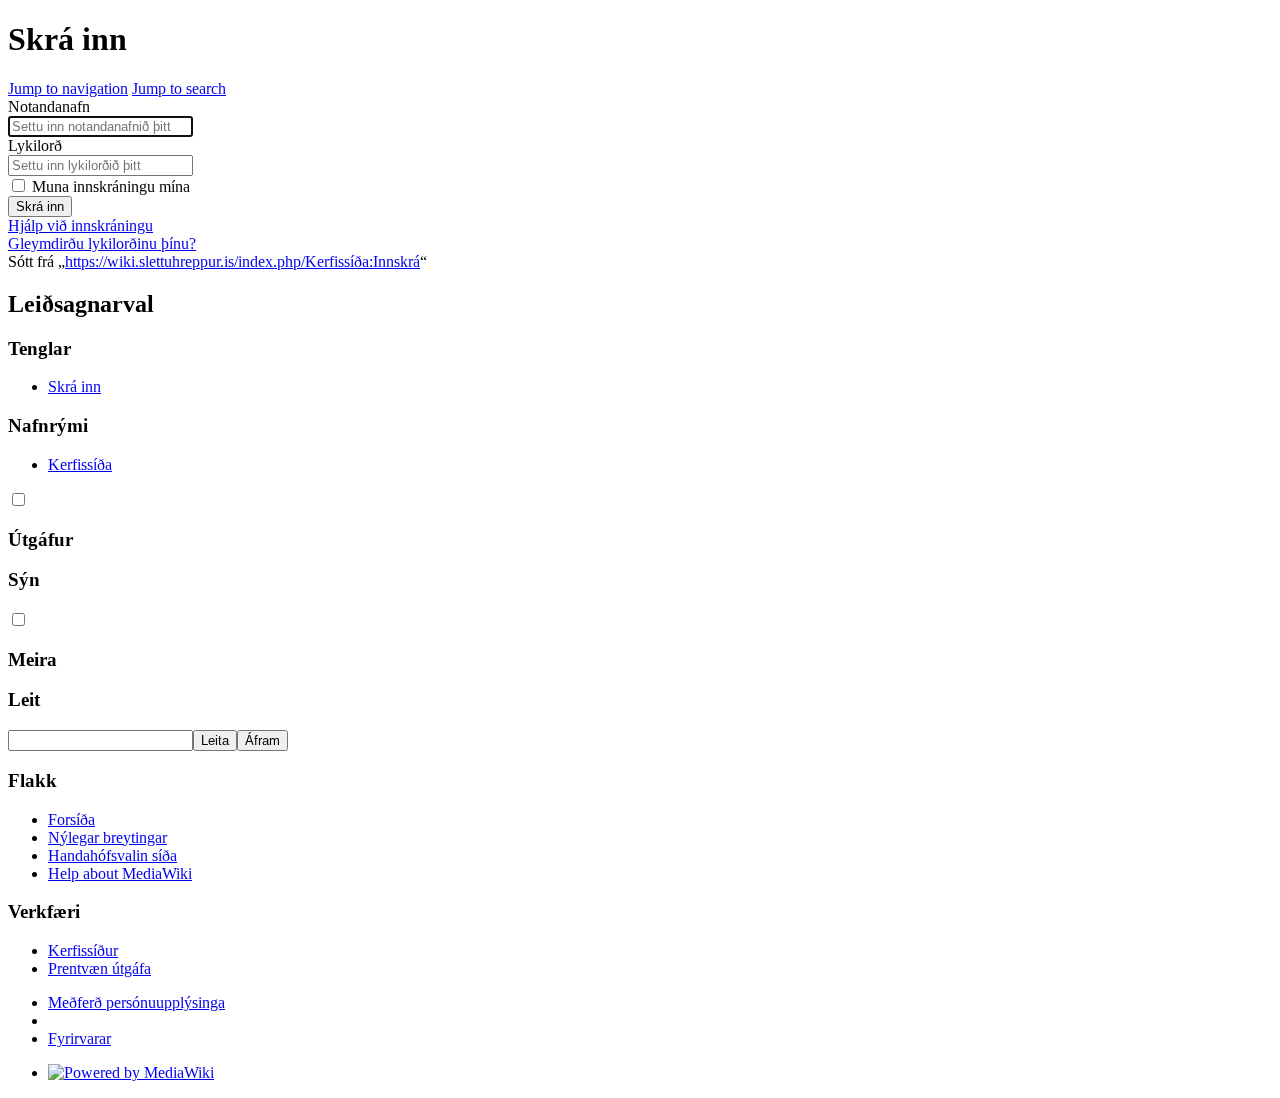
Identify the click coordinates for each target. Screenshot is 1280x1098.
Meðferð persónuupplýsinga (136, 1002)
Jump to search (179, 88)
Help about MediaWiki (120, 873)
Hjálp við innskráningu (80, 225)
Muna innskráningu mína (111, 186)
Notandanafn (49, 106)
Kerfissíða (80, 464)
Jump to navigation (68, 88)
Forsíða (71, 819)
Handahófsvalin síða (112, 855)
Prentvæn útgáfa (99, 968)
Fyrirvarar (79, 1038)
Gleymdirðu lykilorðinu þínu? (102, 243)
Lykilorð (35, 145)
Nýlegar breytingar (107, 837)
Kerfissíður (83, 950)
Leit (24, 699)
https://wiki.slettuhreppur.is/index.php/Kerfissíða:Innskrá (242, 261)
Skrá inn (40, 206)
